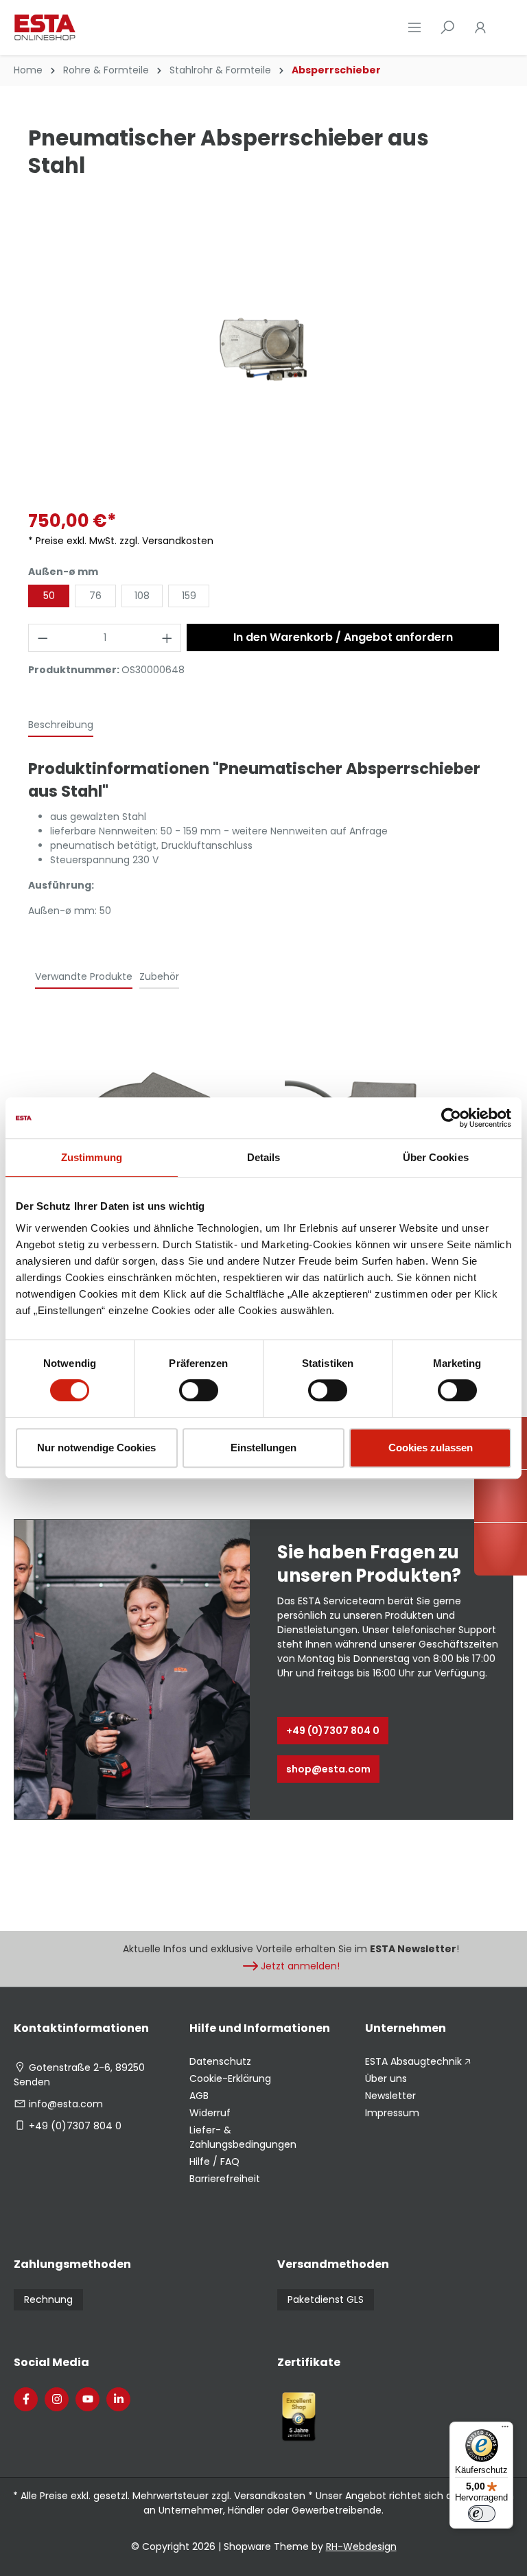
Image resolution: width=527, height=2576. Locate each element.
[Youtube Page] (87, 2399)
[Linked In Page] (118, 2399)
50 (49, 596)
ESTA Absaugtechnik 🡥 (418, 2061)
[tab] (61, 726)
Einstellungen (263, 1448)
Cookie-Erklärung (230, 2079)
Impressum (392, 2113)
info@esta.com (66, 2104)
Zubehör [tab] (159, 976)
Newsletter (390, 2096)
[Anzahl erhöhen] (167, 638)
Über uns (386, 2079)
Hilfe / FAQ (214, 2162)
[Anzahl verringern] (43, 638)
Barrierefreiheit (225, 2179)
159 (189, 596)
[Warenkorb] (505, 27)
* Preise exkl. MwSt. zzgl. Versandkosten (121, 541)
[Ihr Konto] (480, 27)
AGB (199, 2096)
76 (95, 596)
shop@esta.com (328, 1769)
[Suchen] (447, 27)
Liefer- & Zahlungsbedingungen (243, 2137)
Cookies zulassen (431, 1448)
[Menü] (414, 27)
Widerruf (210, 2113)
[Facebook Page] (26, 2399)
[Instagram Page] (57, 2399)
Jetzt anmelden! (300, 1966)
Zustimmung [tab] (92, 1157)
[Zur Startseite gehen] (82, 27)
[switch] (199, 1390)
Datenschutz (220, 2061)
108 (142, 596)
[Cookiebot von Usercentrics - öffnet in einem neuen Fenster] (451, 1118)
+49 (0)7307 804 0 (333, 1731)
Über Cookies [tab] (436, 1157)
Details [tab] (264, 1157)
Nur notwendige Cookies (96, 1448)
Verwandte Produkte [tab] (84, 976)
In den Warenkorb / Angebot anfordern (343, 637)
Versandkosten (270, 2496)
